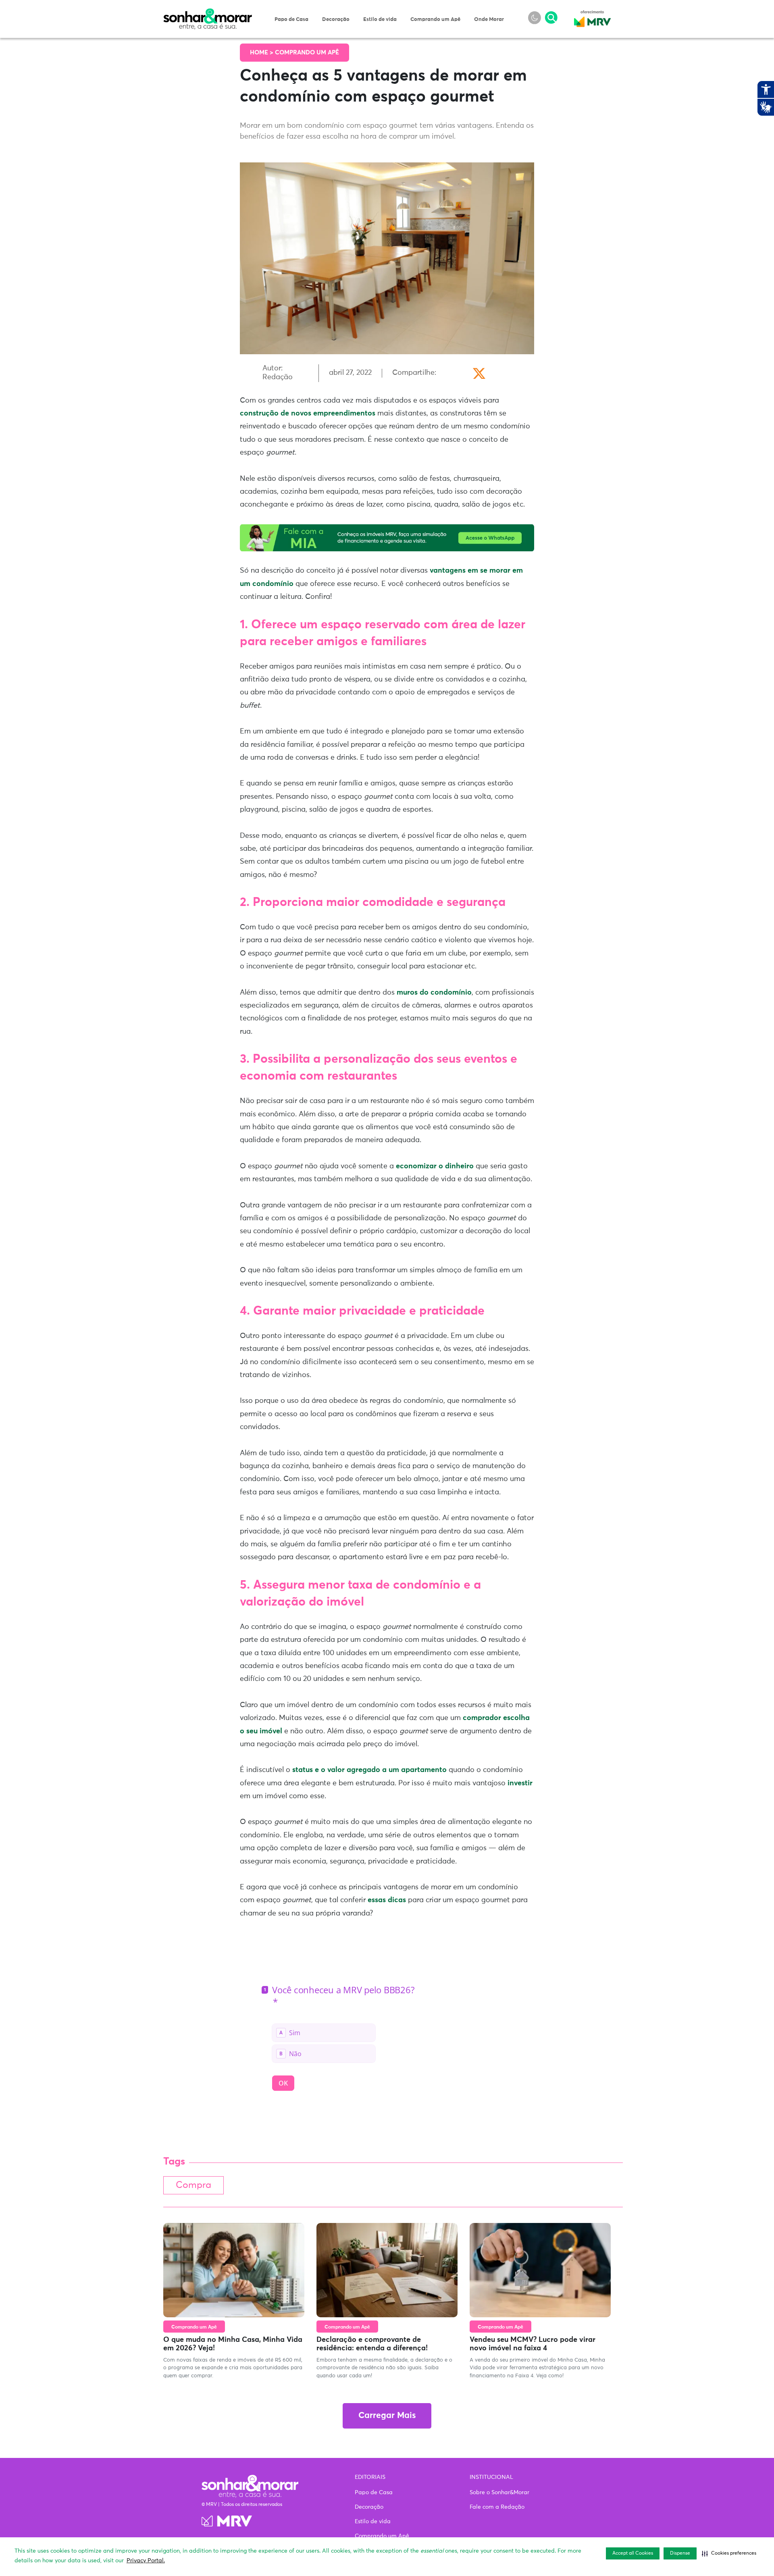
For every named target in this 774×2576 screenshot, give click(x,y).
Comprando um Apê (435, 20)
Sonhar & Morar (208, 13)
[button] (729, 2553)
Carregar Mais (387, 2416)
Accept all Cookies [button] (633, 2553)
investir (520, 1783)
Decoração (336, 20)
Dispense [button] (680, 2553)
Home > (262, 53)
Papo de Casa (291, 20)
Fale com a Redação (497, 2507)
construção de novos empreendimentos (308, 413)
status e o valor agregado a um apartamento (369, 1770)
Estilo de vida (380, 20)
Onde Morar (489, 20)
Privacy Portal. (146, 2561)
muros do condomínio (434, 993)
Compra (193, 2185)
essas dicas (387, 1900)
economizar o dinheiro (435, 1166)
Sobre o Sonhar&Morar (499, 2493)
